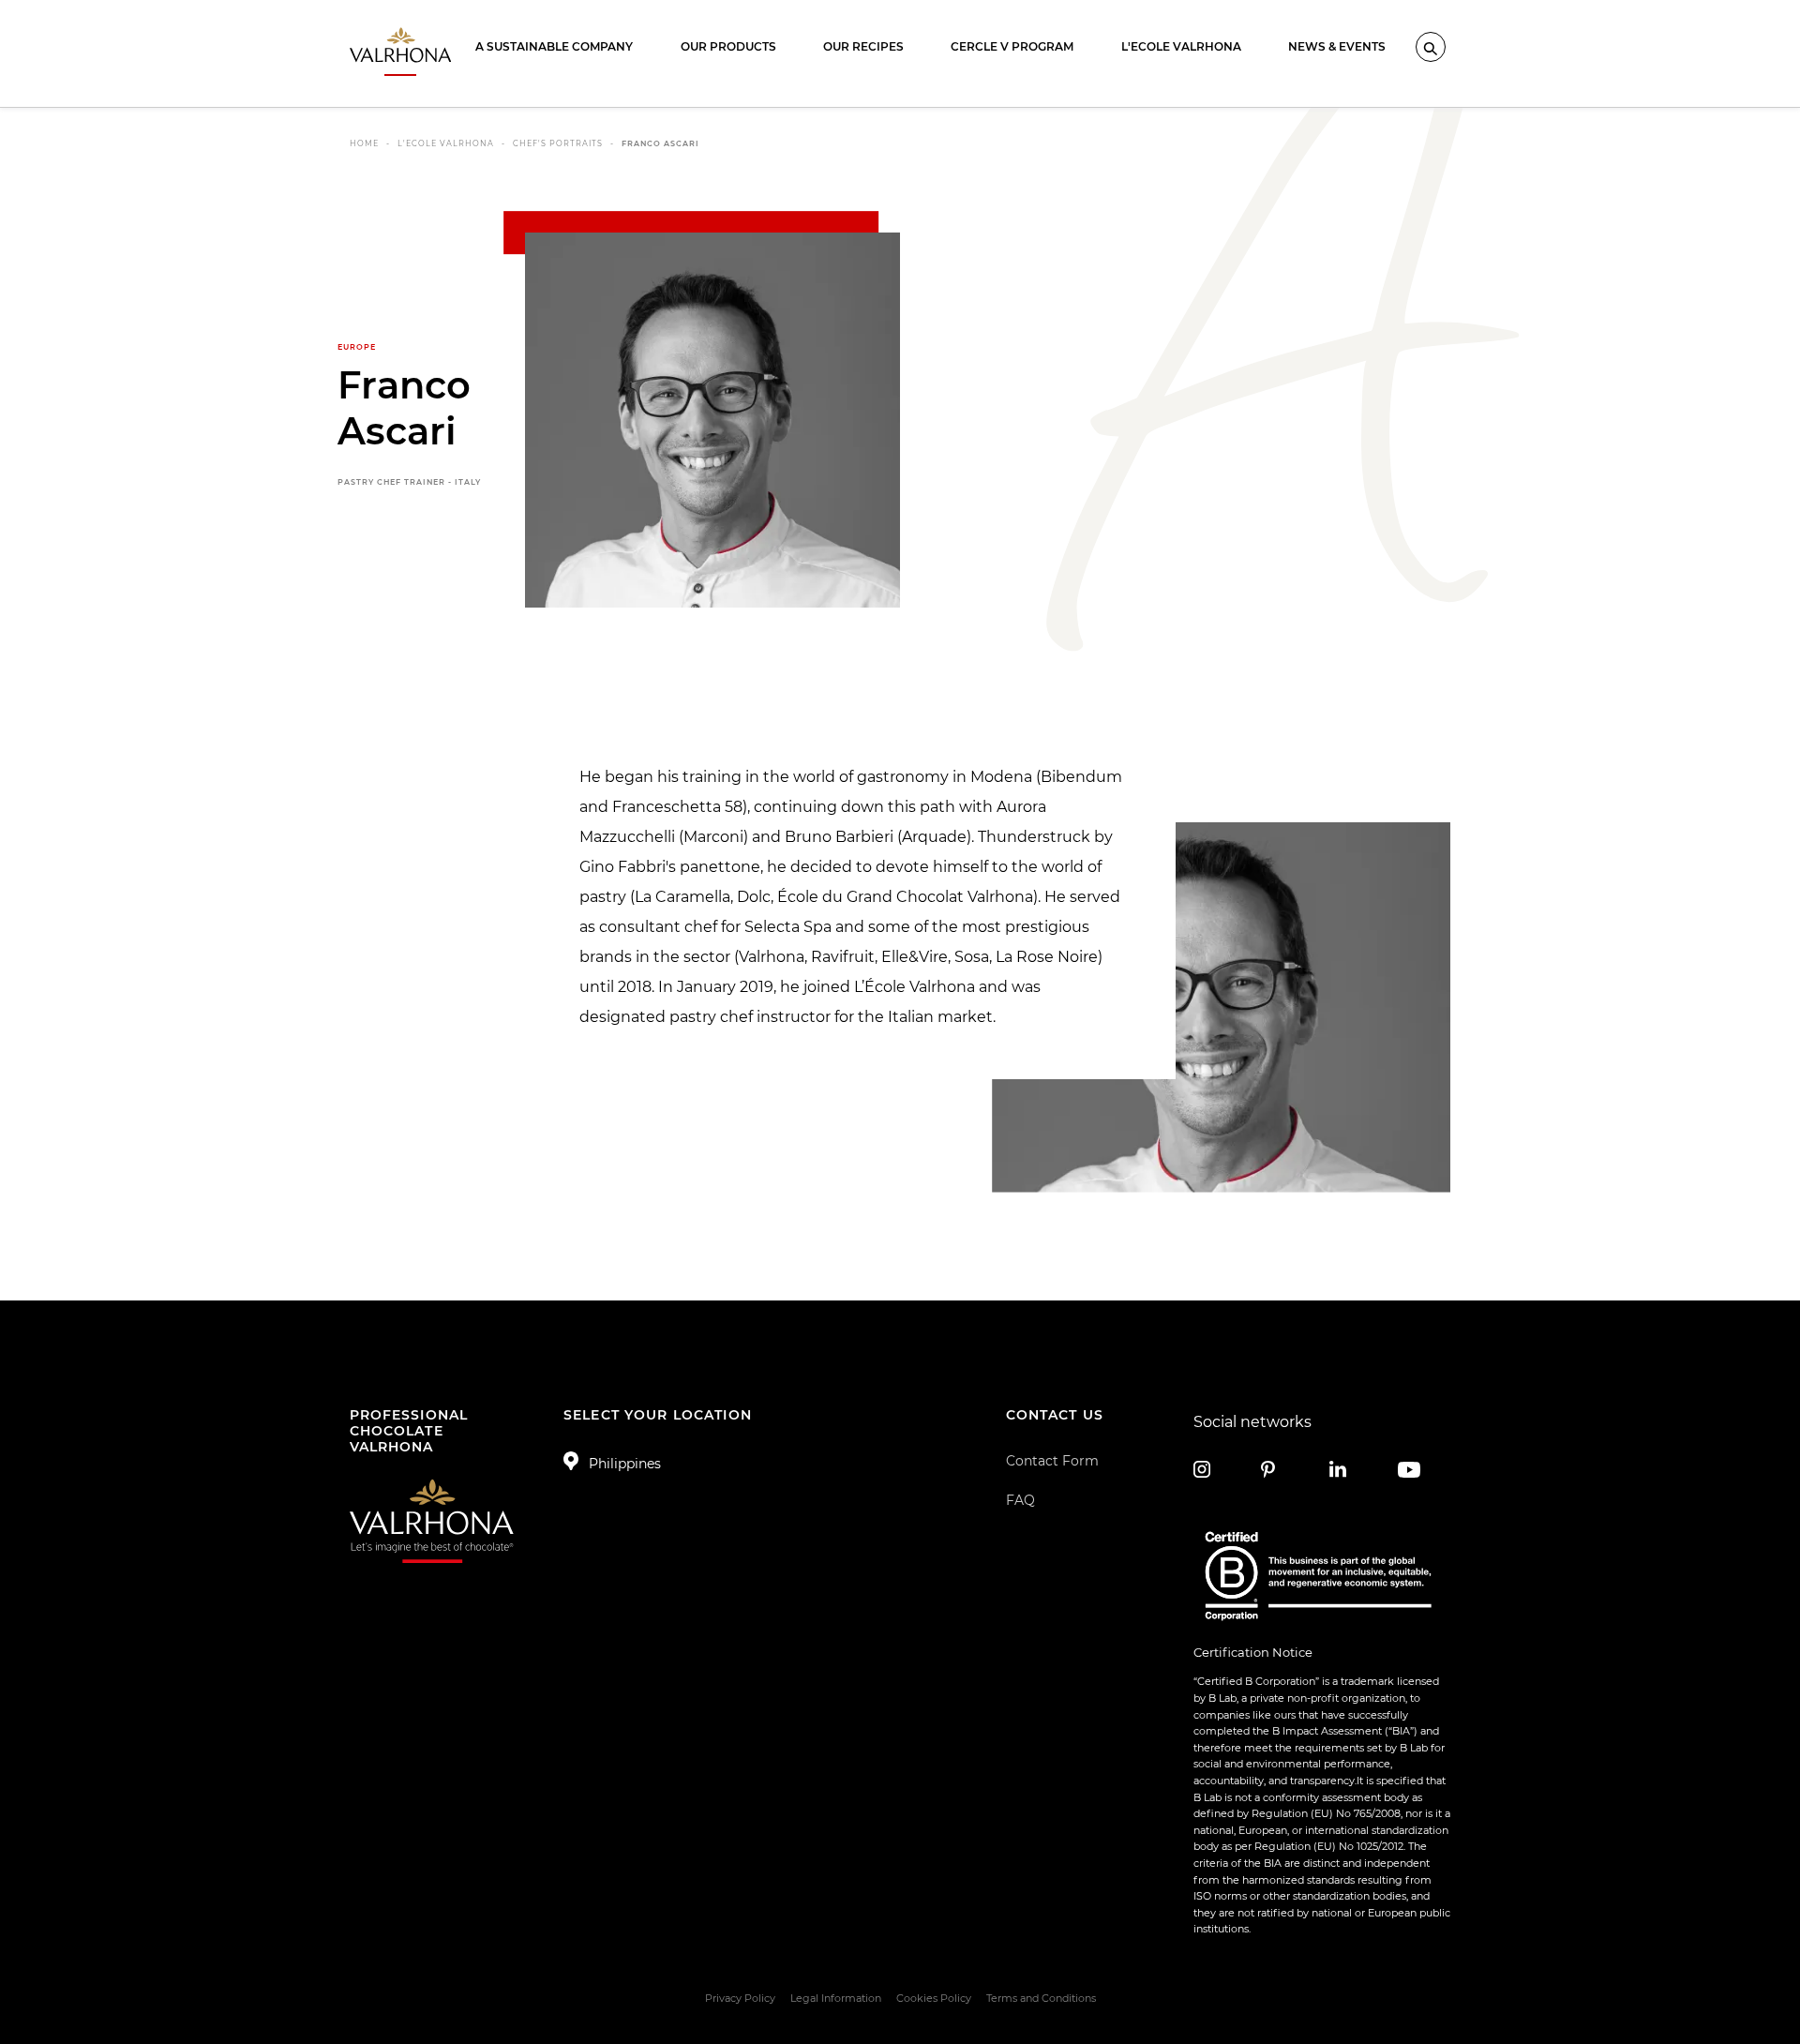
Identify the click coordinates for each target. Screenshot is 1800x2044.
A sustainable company (554, 46)
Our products (728, 46)
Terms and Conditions (1041, 1998)
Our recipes (863, 46)
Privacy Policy (740, 1998)
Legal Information (836, 1998)
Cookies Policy (934, 1998)
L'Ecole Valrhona (1181, 46)
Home (364, 143)
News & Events (1337, 46)
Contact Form (1052, 1461)
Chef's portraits (558, 143)
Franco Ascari (660, 143)
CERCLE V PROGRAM (1012, 46)
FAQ (1020, 1500)
